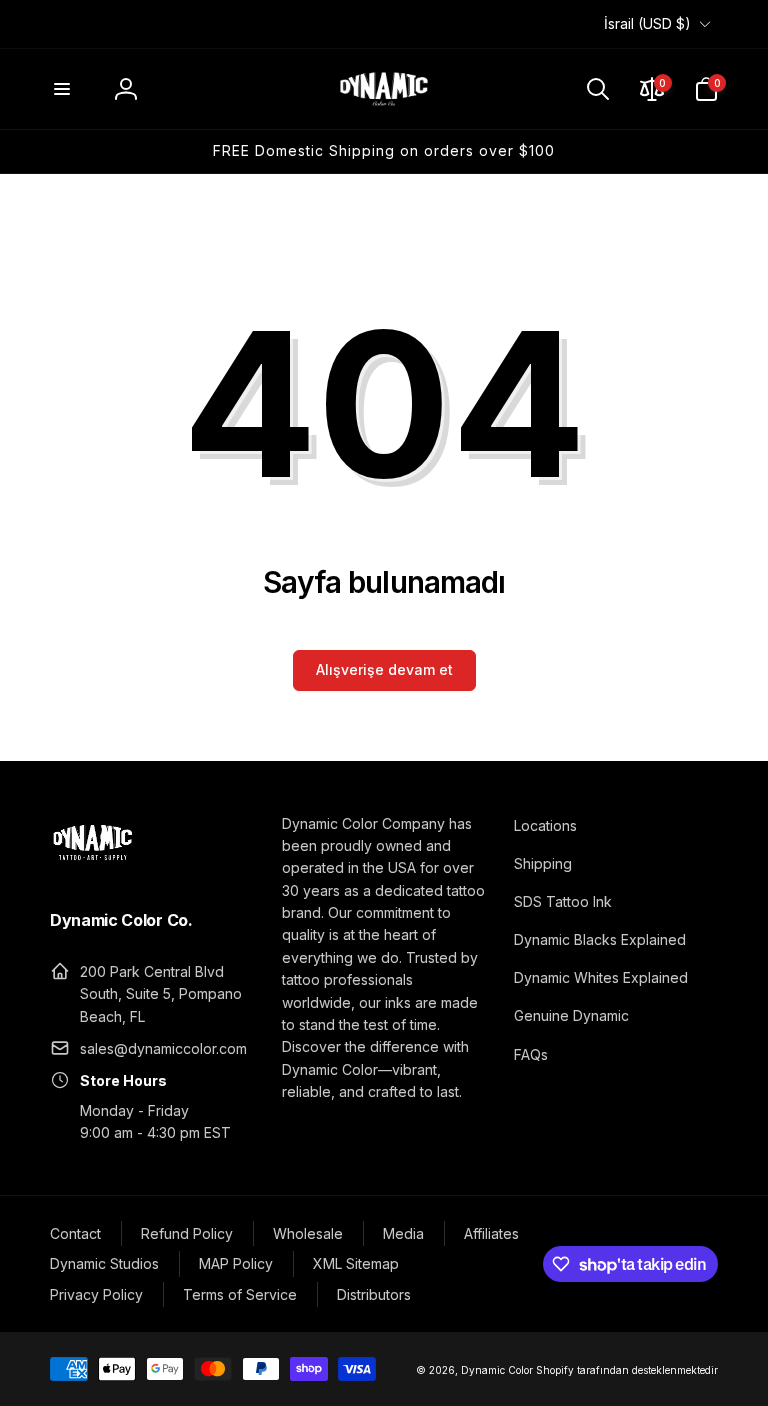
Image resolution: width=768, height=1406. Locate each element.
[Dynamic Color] (92, 866)
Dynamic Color (497, 1370)
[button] (62, 89)
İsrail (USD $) (647, 23)
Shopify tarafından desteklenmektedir (627, 1370)
